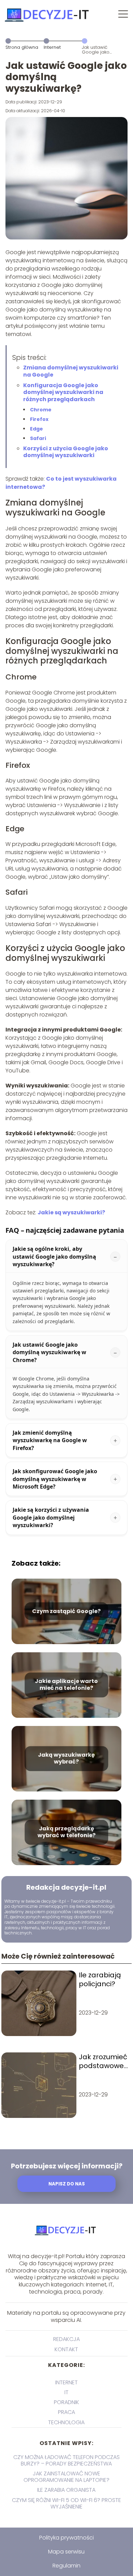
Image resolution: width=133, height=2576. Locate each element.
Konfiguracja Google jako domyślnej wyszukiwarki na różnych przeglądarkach (63, 392)
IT (66, 2392)
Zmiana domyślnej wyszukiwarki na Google (71, 371)
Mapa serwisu (66, 2552)
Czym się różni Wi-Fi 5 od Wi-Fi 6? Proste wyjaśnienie (66, 2503)
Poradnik (66, 2402)
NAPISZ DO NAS (67, 2184)
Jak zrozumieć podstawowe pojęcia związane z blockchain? (103, 2061)
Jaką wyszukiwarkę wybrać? (66, 1759)
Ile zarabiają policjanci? (100, 1979)
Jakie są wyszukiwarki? (71, 1212)
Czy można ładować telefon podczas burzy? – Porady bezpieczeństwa (66, 2460)
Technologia (66, 2422)
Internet (52, 47)
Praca (66, 2412)
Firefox (39, 419)
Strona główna (22, 47)
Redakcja (66, 2339)
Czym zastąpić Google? (66, 1611)
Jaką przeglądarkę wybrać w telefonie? (66, 1832)
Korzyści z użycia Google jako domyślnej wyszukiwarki (66, 452)
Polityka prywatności (66, 2538)
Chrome (41, 410)
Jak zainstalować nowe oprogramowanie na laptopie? (66, 2477)
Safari (38, 438)
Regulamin (66, 2566)
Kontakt (66, 2349)
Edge (36, 429)
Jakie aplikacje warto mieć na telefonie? (66, 1685)
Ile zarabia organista (66, 2490)
